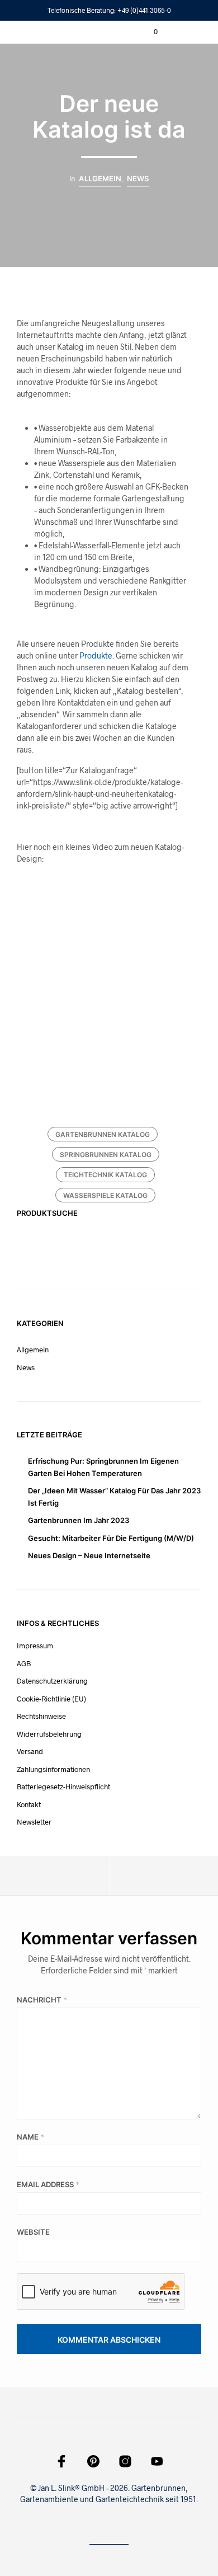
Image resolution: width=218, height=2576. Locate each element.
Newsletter (34, 1822)
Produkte (96, 655)
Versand (30, 1751)
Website (33, 2232)
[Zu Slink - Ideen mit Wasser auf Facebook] (61, 2461)
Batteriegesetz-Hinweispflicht (63, 1787)
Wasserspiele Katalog (105, 1195)
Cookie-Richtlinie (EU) (51, 1699)
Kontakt (29, 1804)
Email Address (48, 2184)
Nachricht (42, 2000)
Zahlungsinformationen (53, 1769)
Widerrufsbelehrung (49, 1734)
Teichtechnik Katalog (105, 1175)
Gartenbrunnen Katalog (103, 1134)
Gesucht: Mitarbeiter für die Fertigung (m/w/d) (111, 1538)
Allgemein (100, 178)
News (138, 178)
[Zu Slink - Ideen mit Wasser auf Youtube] (157, 2461)
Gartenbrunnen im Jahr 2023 (79, 1520)
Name (30, 2137)
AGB (24, 1663)
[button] (148, 32)
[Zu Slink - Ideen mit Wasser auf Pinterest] (93, 2461)
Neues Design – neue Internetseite (89, 1555)
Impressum (35, 1646)
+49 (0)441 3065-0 (144, 10)
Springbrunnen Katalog (106, 1155)
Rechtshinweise (41, 1716)
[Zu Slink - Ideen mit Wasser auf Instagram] (125, 2461)
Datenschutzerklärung (52, 1681)
